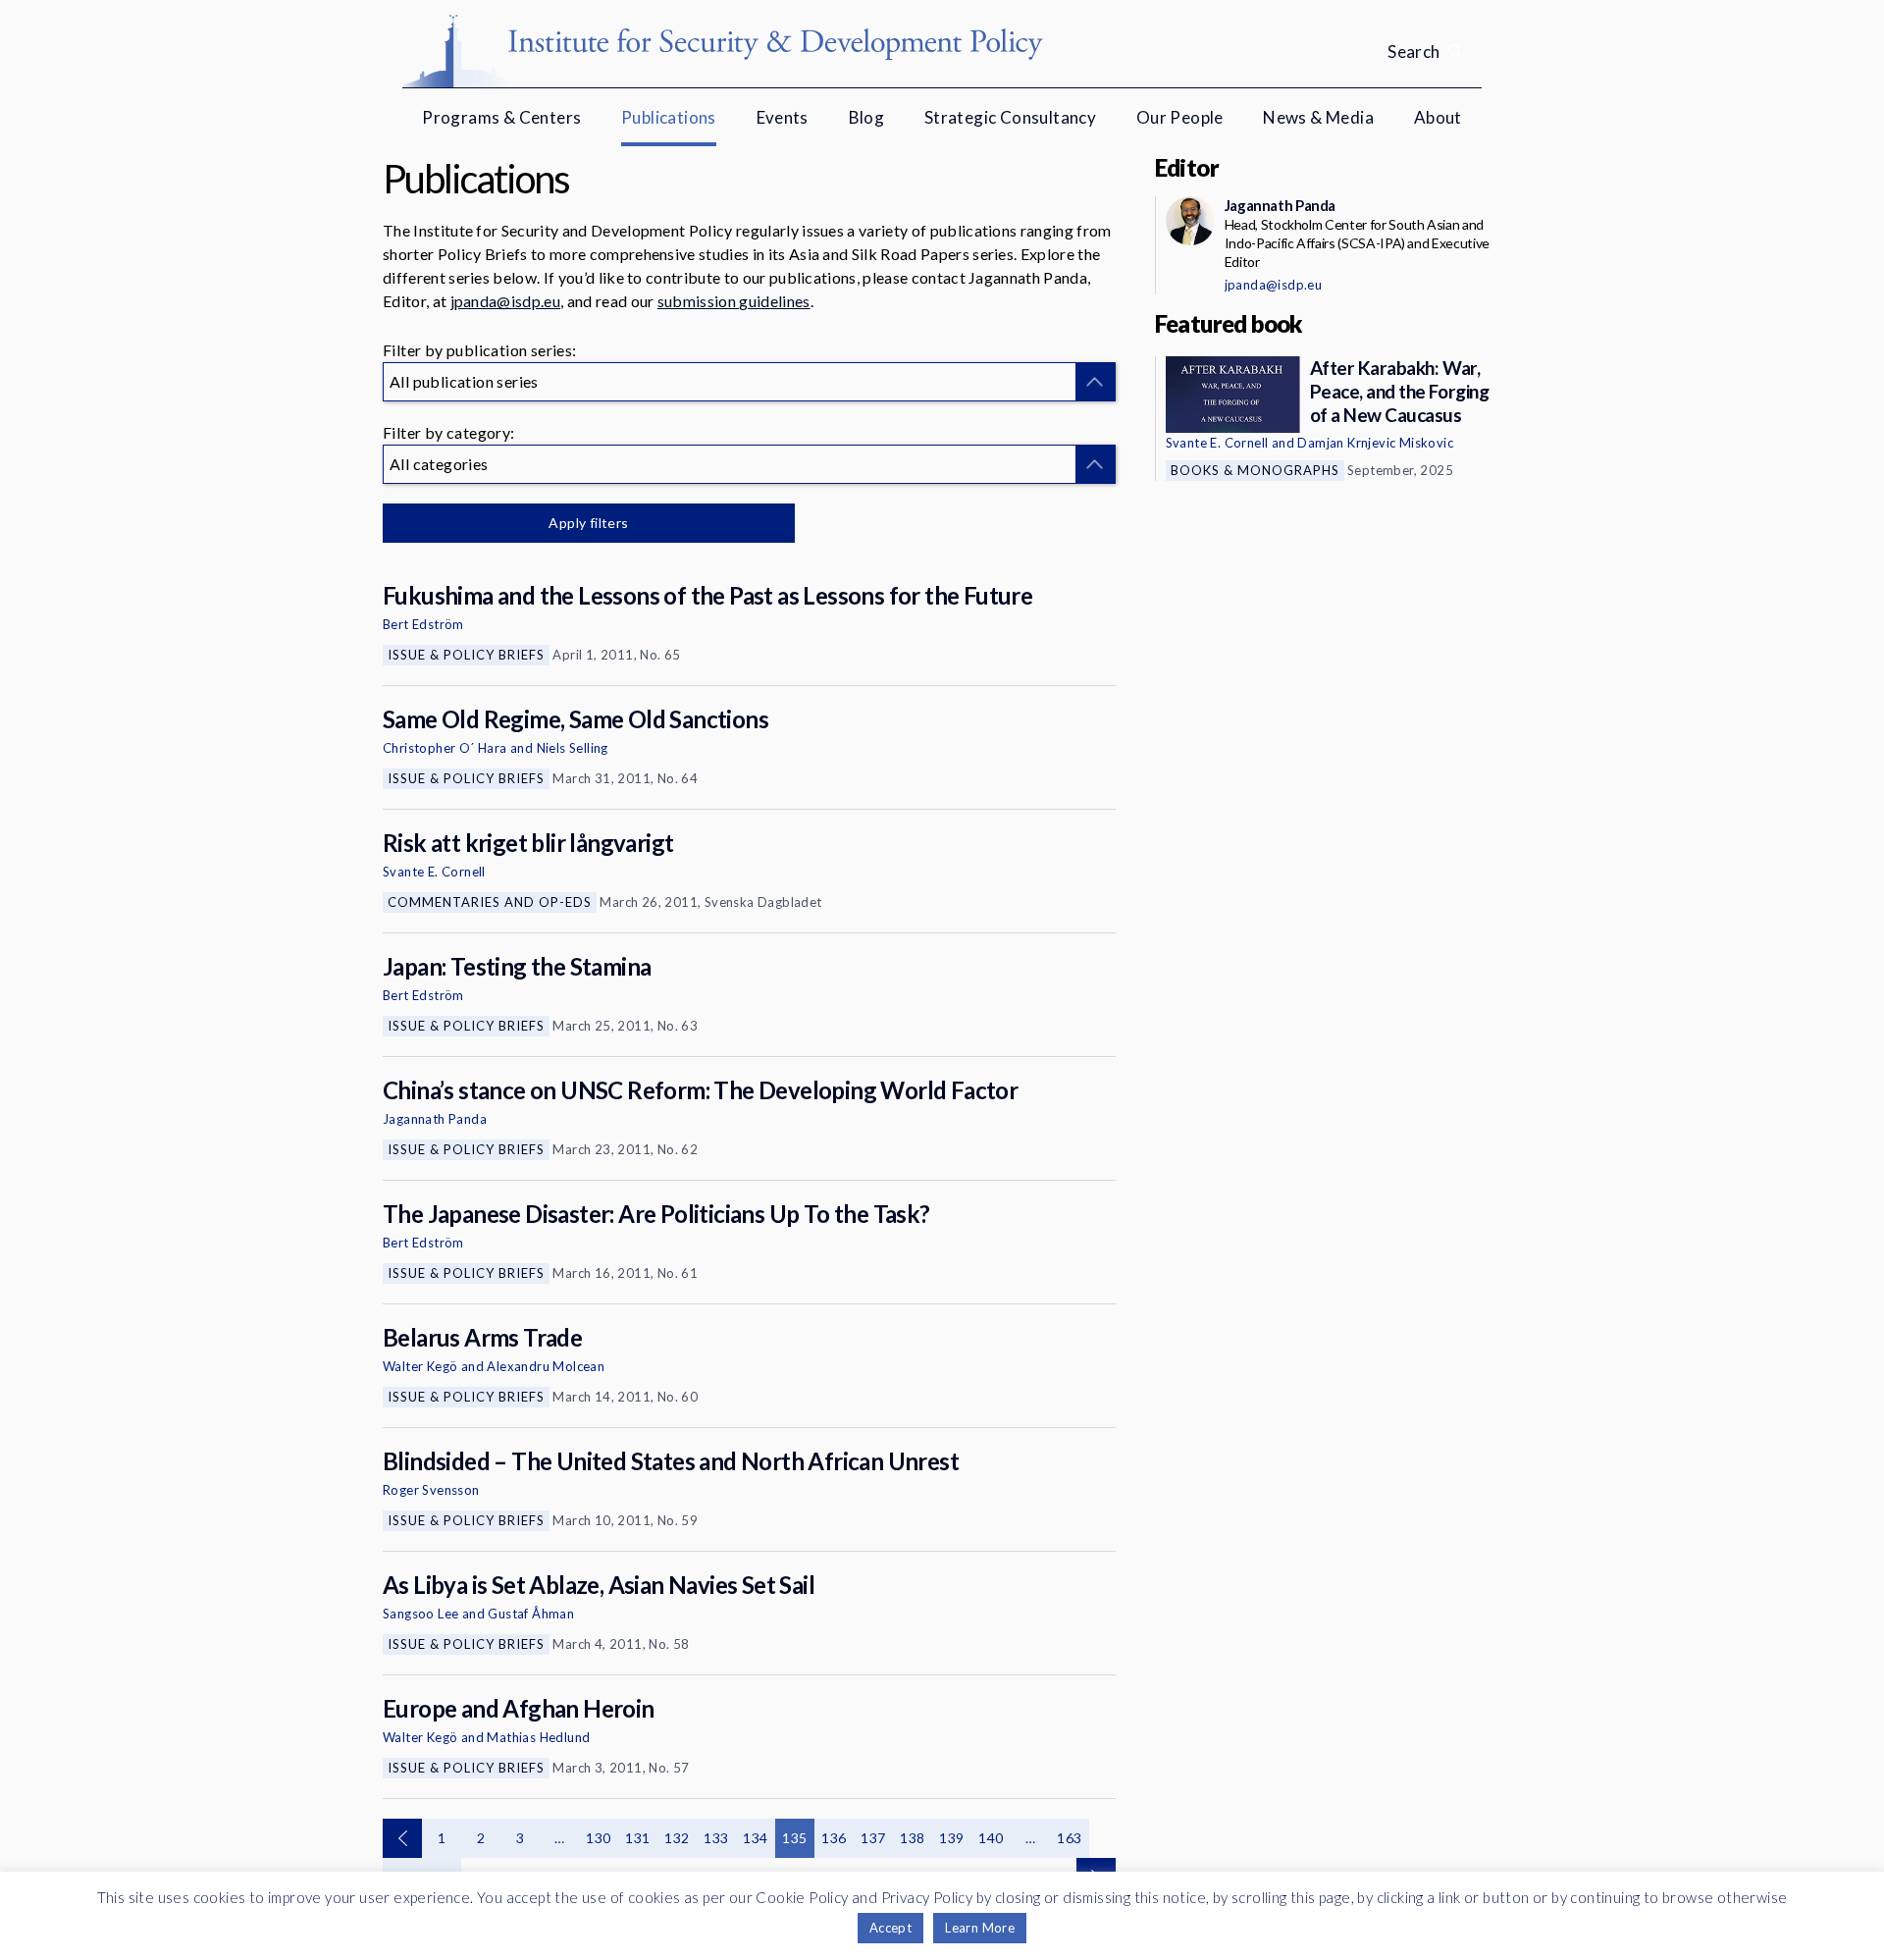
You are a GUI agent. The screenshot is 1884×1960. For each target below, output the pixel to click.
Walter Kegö (420, 1366)
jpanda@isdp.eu (505, 301)
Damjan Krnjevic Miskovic (1375, 443)
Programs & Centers (501, 117)
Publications (669, 117)
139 (951, 1838)
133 (716, 1838)
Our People (1180, 117)
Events (783, 117)
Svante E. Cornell (434, 872)
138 (912, 1838)
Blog (867, 117)
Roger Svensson (431, 1490)
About (1438, 117)
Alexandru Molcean (546, 1366)
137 (873, 1838)
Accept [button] (890, 1928)
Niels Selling (573, 748)
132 (677, 1838)
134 (755, 1838)
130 (598, 1838)
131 (637, 1838)
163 (1069, 1838)
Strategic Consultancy (1010, 117)
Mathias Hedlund (538, 1737)
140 (991, 1838)
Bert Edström (423, 624)
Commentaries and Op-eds (490, 902)
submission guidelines (734, 301)
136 (834, 1838)
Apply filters (588, 523)
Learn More (980, 1928)
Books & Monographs (1255, 470)
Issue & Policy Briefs (466, 655)
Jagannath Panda (435, 1119)
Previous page (402, 1838)
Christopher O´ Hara (445, 748)
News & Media (1318, 117)
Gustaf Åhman (531, 1614)
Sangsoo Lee (420, 1614)
